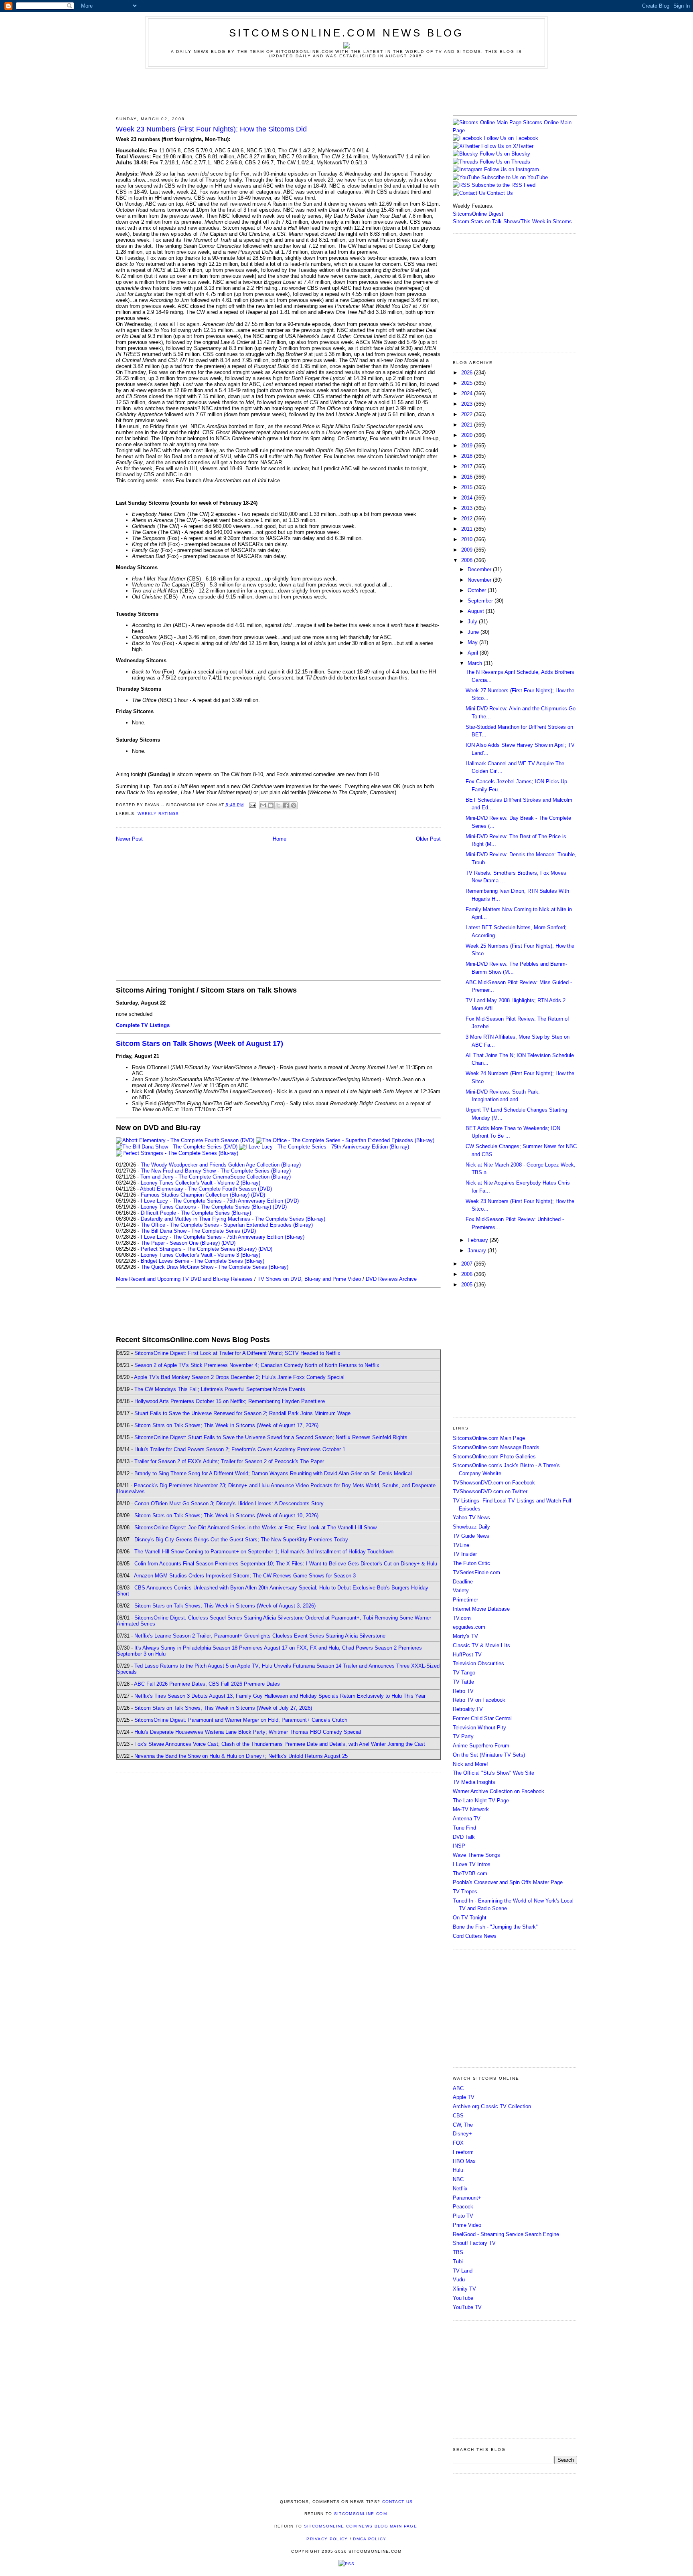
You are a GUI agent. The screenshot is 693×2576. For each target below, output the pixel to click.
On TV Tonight (470, 1918)
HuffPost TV (467, 1655)
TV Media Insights (474, 1782)
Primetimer (465, 1600)
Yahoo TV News (471, 1517)
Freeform (463, 2152)
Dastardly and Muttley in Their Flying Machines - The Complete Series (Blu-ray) (233, 1219)
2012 (468, 519)
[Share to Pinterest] (294, 805)
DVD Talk (464, 1837)
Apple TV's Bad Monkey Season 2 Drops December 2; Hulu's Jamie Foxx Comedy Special (239, 1377)
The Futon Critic (471, 1563)
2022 (468, 414)
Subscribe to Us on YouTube (515, 177)
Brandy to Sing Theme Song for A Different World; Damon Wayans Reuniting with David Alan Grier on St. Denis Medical (273, 1473)
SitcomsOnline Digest (478, 214)
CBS (458, 2116)
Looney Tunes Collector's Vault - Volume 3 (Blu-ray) (201, 1255)
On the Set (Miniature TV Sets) (489, 1755)
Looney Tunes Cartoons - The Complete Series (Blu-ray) (206, 1207)
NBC (458, 2179)
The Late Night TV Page (481, 1801)
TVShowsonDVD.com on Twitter (490, 1491)
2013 (468, 508)
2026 (468, 373)
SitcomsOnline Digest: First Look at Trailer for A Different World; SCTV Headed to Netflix (237, 1353)
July (473, 622)
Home (280, 839)
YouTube (463, 2298)
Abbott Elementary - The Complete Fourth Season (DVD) (206, 1189)
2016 (468, 477)
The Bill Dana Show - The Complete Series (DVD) (198, 1231)
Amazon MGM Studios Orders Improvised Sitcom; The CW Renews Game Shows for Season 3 (245, 1576)
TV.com (462, 1618)
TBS (458, 2252)
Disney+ (462, 2134)
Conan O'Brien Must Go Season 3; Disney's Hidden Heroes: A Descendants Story (229, 1503)
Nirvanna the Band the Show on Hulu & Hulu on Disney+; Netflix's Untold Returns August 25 (241, 1756)
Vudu (459, 2280)
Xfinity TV (464, 2289)
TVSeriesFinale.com (476, 1572)
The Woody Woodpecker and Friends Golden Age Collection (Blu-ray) (221, 1165)
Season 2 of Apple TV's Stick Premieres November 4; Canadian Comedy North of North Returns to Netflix (257, 1365)
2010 (468, 539)
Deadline (463, 1582)
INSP (459, 1846)
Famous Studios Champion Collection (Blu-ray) (195, 1195)
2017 (468, 466)
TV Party (463, 1736)
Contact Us (499, 193)
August (477, 611)
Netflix (460, 2189)
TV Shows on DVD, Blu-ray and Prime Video (309, 1279)
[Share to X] (278, 805)
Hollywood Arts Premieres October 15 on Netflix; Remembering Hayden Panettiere (230, 1401)
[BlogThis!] (271, 805)
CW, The (463, 2125)
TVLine (461, 1545)
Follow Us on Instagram (512, 169)
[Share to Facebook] (286, 805)
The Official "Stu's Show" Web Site (493, 1773)
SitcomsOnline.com (361, 2514)
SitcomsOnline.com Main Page (489, 1438)
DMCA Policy (370, 2539)
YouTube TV (467, 2307)
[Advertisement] (346, 91)
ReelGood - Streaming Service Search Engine (506, 2234)
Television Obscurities (478, 1663)
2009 (468, 550)
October (478, 590)
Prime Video (467, 2225)
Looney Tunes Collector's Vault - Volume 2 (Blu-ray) (201, 1183)
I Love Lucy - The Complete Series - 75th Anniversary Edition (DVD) (220, 1201)
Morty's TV (465, 1636)
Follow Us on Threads (505, 162)
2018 (468, 456)
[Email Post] (252, 805)
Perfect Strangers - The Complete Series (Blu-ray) (199, 1249)
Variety (461, 1590)
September (481, 601)
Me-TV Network (471, 1809)
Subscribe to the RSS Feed (504, 185)
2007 (468, 1264)
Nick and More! (470, 1764)
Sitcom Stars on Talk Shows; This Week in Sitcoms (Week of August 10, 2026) (226, 1515)
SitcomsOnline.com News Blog (346, 33)
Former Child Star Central (482, 1718)
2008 (468, 560)
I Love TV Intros (472, 1864)
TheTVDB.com (470, 1873)
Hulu (458, 2170)
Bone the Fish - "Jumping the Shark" (495, 1927)
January (478, 1251)
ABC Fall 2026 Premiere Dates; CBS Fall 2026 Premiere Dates (207, 1684)
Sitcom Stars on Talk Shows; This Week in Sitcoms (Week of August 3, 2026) (225, 1606)
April (474, 653)
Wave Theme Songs (476, 1855)
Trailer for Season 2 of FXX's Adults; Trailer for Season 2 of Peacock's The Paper (229, 1461)
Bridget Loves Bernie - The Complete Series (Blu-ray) (203, 1261)
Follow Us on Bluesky (505, 154)
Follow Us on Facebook (511, 138)
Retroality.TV (468, 1709)
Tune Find (464, 1828)
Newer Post (129, 839)
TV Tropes (465, 1892)
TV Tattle (463, 1682)
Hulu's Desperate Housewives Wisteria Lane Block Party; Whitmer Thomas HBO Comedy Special (248, 1732)
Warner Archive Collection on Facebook (498, 1791)
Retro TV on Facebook (479, 1700)
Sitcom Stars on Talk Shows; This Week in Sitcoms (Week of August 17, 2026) (226, 1425)
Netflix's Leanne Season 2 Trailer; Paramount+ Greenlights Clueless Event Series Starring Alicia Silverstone (260, 1636)
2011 (468, 529)
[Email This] (263, 805)
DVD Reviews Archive (391, 1279)
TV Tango (464, 1673)
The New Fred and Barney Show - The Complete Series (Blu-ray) (216, 1171)
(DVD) (258, 1195)
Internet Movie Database (481, 1609)
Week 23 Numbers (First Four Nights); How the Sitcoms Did (211, 129)
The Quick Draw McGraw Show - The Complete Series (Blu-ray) (215, 1267)
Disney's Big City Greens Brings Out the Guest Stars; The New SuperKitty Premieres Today (241, 1540)
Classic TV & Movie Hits (481, 1645)
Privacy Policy (327, 2539)
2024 (468, 393)
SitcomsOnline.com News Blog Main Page (361, 2526)
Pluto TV (463, 2216)
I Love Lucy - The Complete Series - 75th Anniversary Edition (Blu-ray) (223, 1237)
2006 (468, 1274)
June (474, 632)
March (476, 663)
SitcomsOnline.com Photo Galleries (494, 1457)
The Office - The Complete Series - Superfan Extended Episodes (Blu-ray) (227, 1225)
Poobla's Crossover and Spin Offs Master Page (508, 1882)
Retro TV (463, 1691)
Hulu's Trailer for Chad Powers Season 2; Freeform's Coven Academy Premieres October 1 (240, 1449)
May (473, 642)
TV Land (463, 2271)
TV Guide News (471, 1536)
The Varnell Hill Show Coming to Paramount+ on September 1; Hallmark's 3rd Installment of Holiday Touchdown (264, 1552)
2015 (468, 487)
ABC (458, 2088)
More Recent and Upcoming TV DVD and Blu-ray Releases (184, 1279)
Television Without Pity (479, 1728)
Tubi (458, 2262)
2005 (468, 1285)
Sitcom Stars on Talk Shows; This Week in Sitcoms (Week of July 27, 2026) (223, 1708)
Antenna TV (467, 1819)
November (480, 580)
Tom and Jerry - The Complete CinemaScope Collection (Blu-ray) (216, 1177)
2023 (468, 404)
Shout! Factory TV (474, 2243)
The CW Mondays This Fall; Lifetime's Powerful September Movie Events (220, 1389)
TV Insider (465, 1554)
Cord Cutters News (475, 1936)
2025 (468, 383)
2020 (468, 435)
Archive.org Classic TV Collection (492, 2106)
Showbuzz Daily (471, 1527)
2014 (468, 498)
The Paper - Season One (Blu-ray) (180, 1243)
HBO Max (464, 2161)
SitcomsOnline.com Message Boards (496, 1447)
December (480, 569)
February (479, 1240)
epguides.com (469, 1627)
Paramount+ (467, 2198)
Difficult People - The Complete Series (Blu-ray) (196, 1213)
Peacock (463, 2207)
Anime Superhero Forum (481, 1746)
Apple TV (464, 2097)
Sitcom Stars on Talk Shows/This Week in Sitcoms (512, 221)
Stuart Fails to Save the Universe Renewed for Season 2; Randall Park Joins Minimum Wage (242, 1413)
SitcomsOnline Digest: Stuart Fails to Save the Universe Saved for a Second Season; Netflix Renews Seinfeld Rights (271, 1437)
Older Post (428, 839)
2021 (468, 425)
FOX (458, 2143)
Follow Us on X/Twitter (507, 146)
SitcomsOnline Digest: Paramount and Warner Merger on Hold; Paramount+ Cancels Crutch (241, 1720)
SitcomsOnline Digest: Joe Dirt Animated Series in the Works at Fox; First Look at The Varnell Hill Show (255, 1528)
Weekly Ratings (158, 814)
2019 (468, 446)
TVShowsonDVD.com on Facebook (494, 1483)
